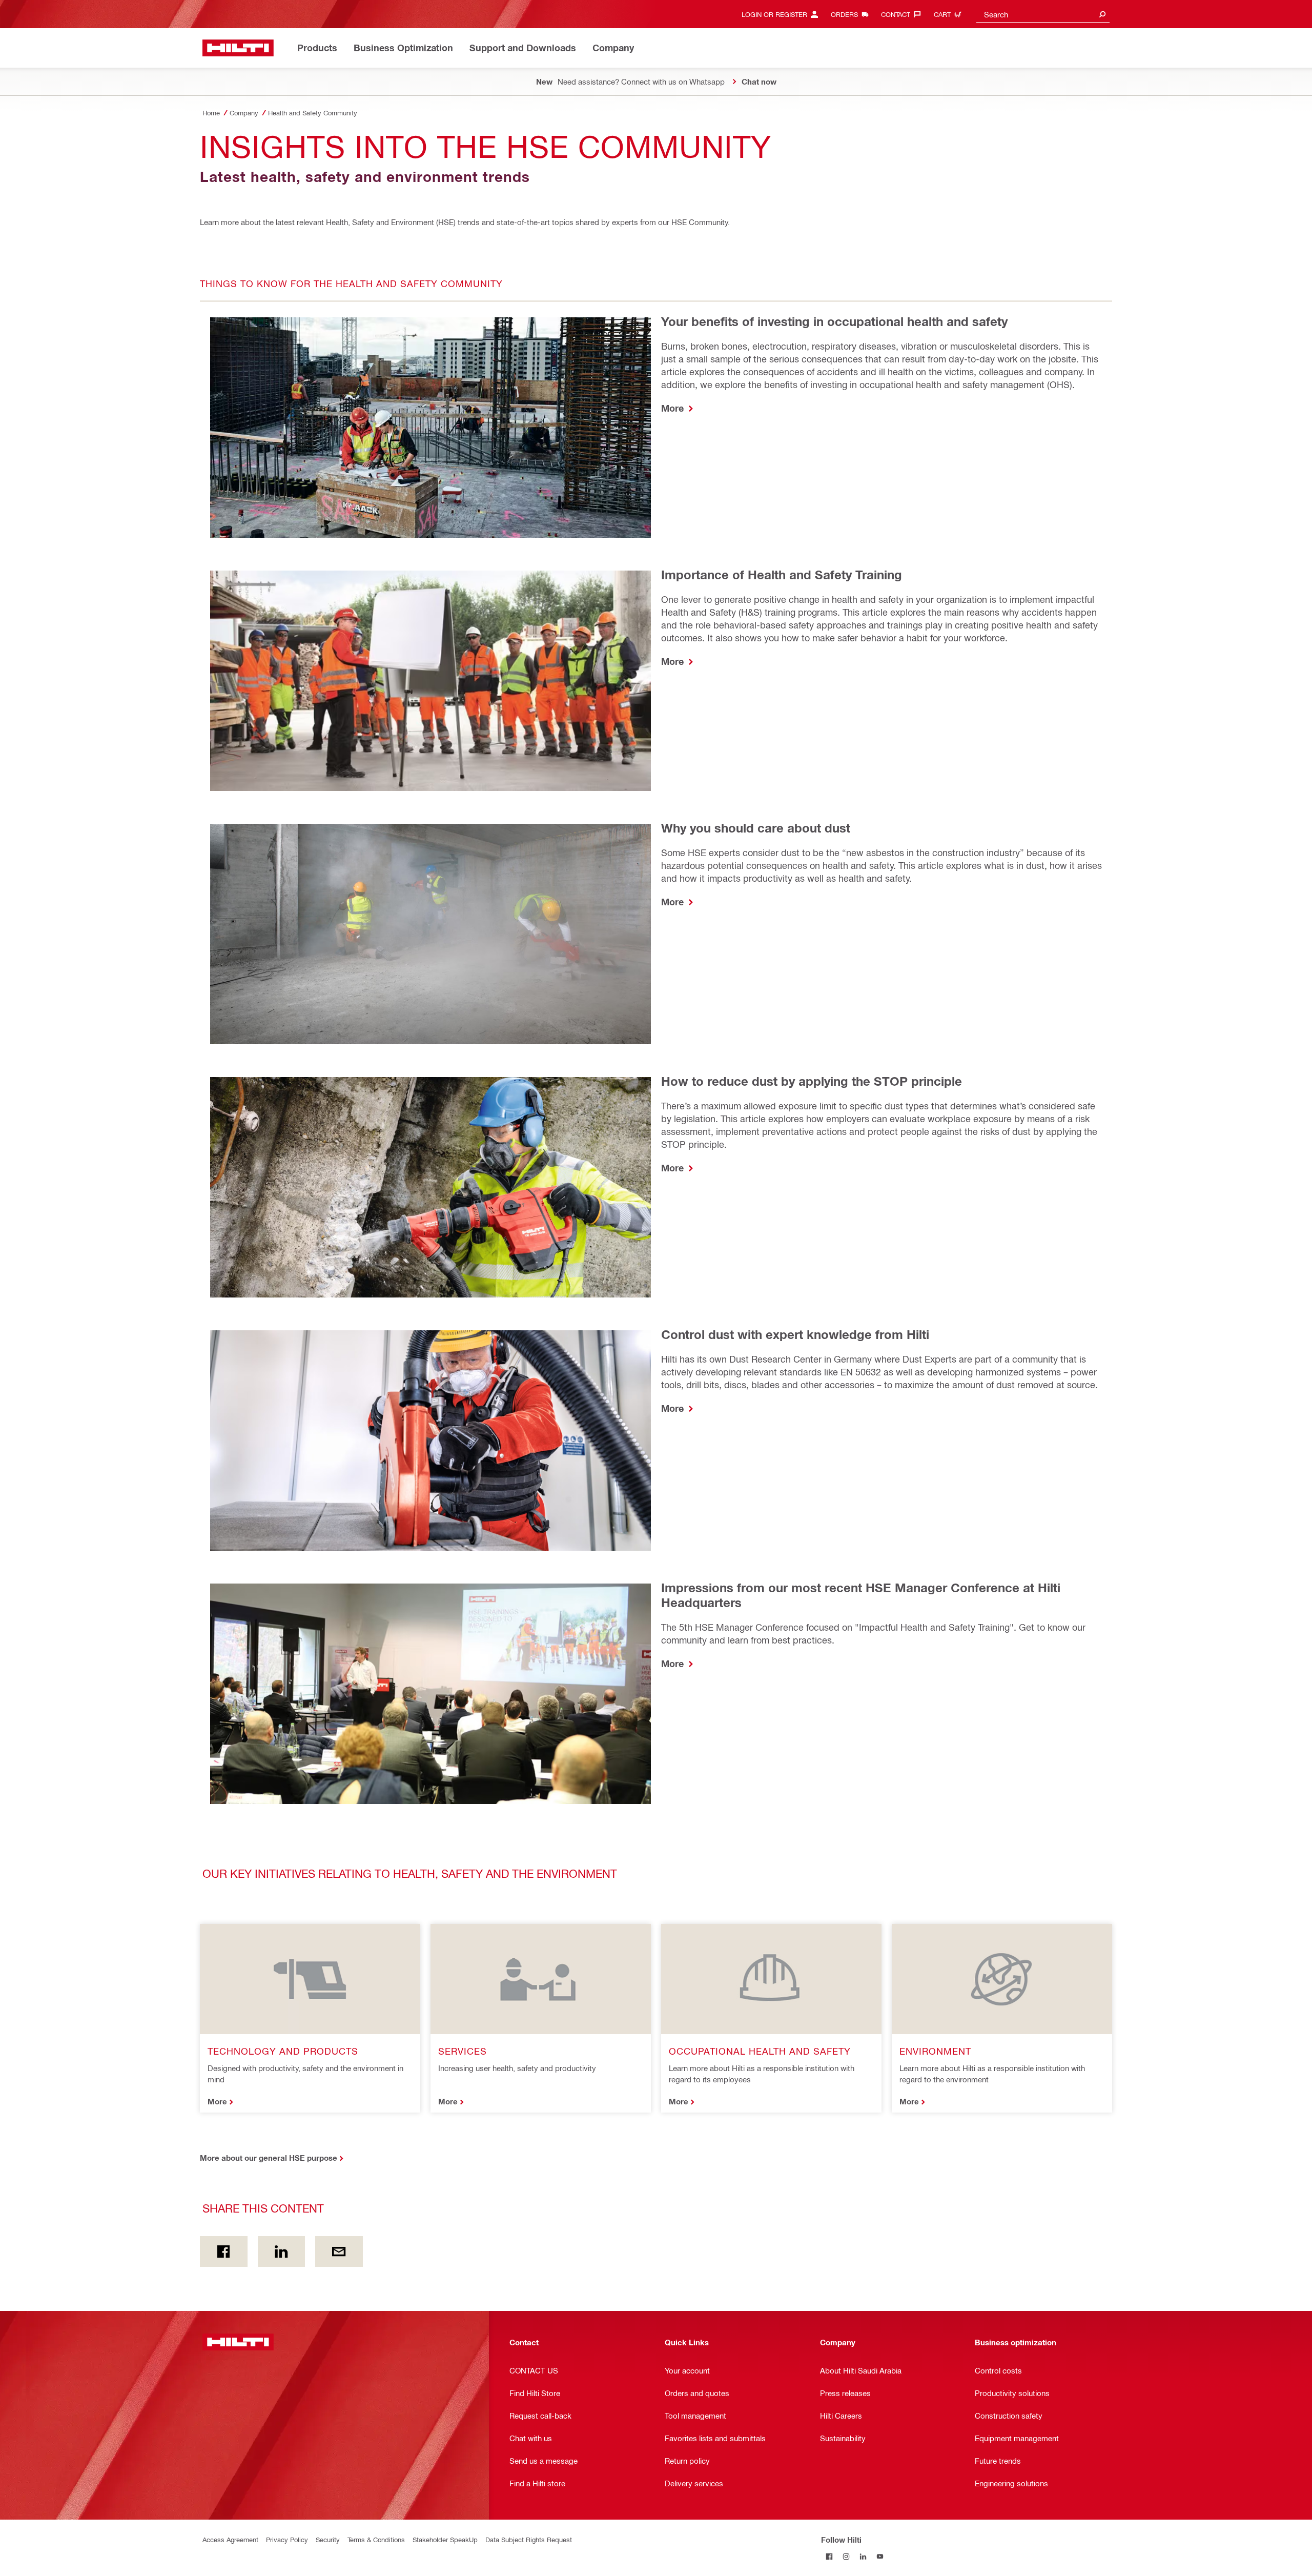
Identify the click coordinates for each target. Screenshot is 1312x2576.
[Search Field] (1102, 14)
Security (328, 2539)
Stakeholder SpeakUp (445, 2539)
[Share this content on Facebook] (224, 2252)
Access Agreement (230, 2539)
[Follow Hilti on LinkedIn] (863, 2556)
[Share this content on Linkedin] (282, 2252)
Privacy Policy (287, 2539)
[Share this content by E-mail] (339, 2252)
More (674, 408)
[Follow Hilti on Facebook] (829, 2556)
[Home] (238, 48)
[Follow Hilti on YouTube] (880, 2556)
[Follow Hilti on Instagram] (846, 2556)
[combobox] (1043, 14)
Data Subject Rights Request (529, 2539)
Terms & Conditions (376, 2539)
